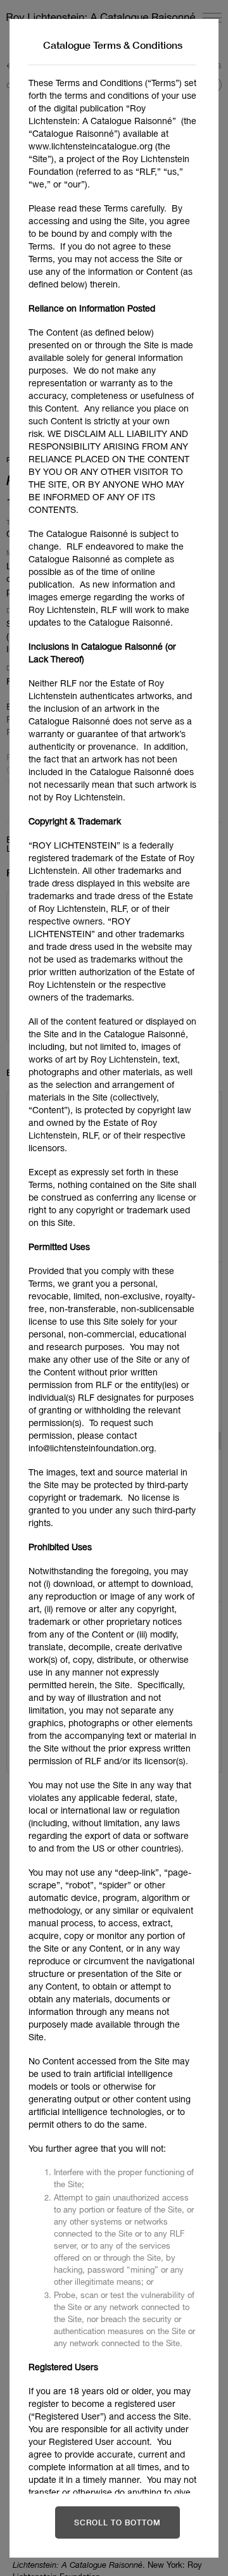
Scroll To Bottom (117, 2522)
